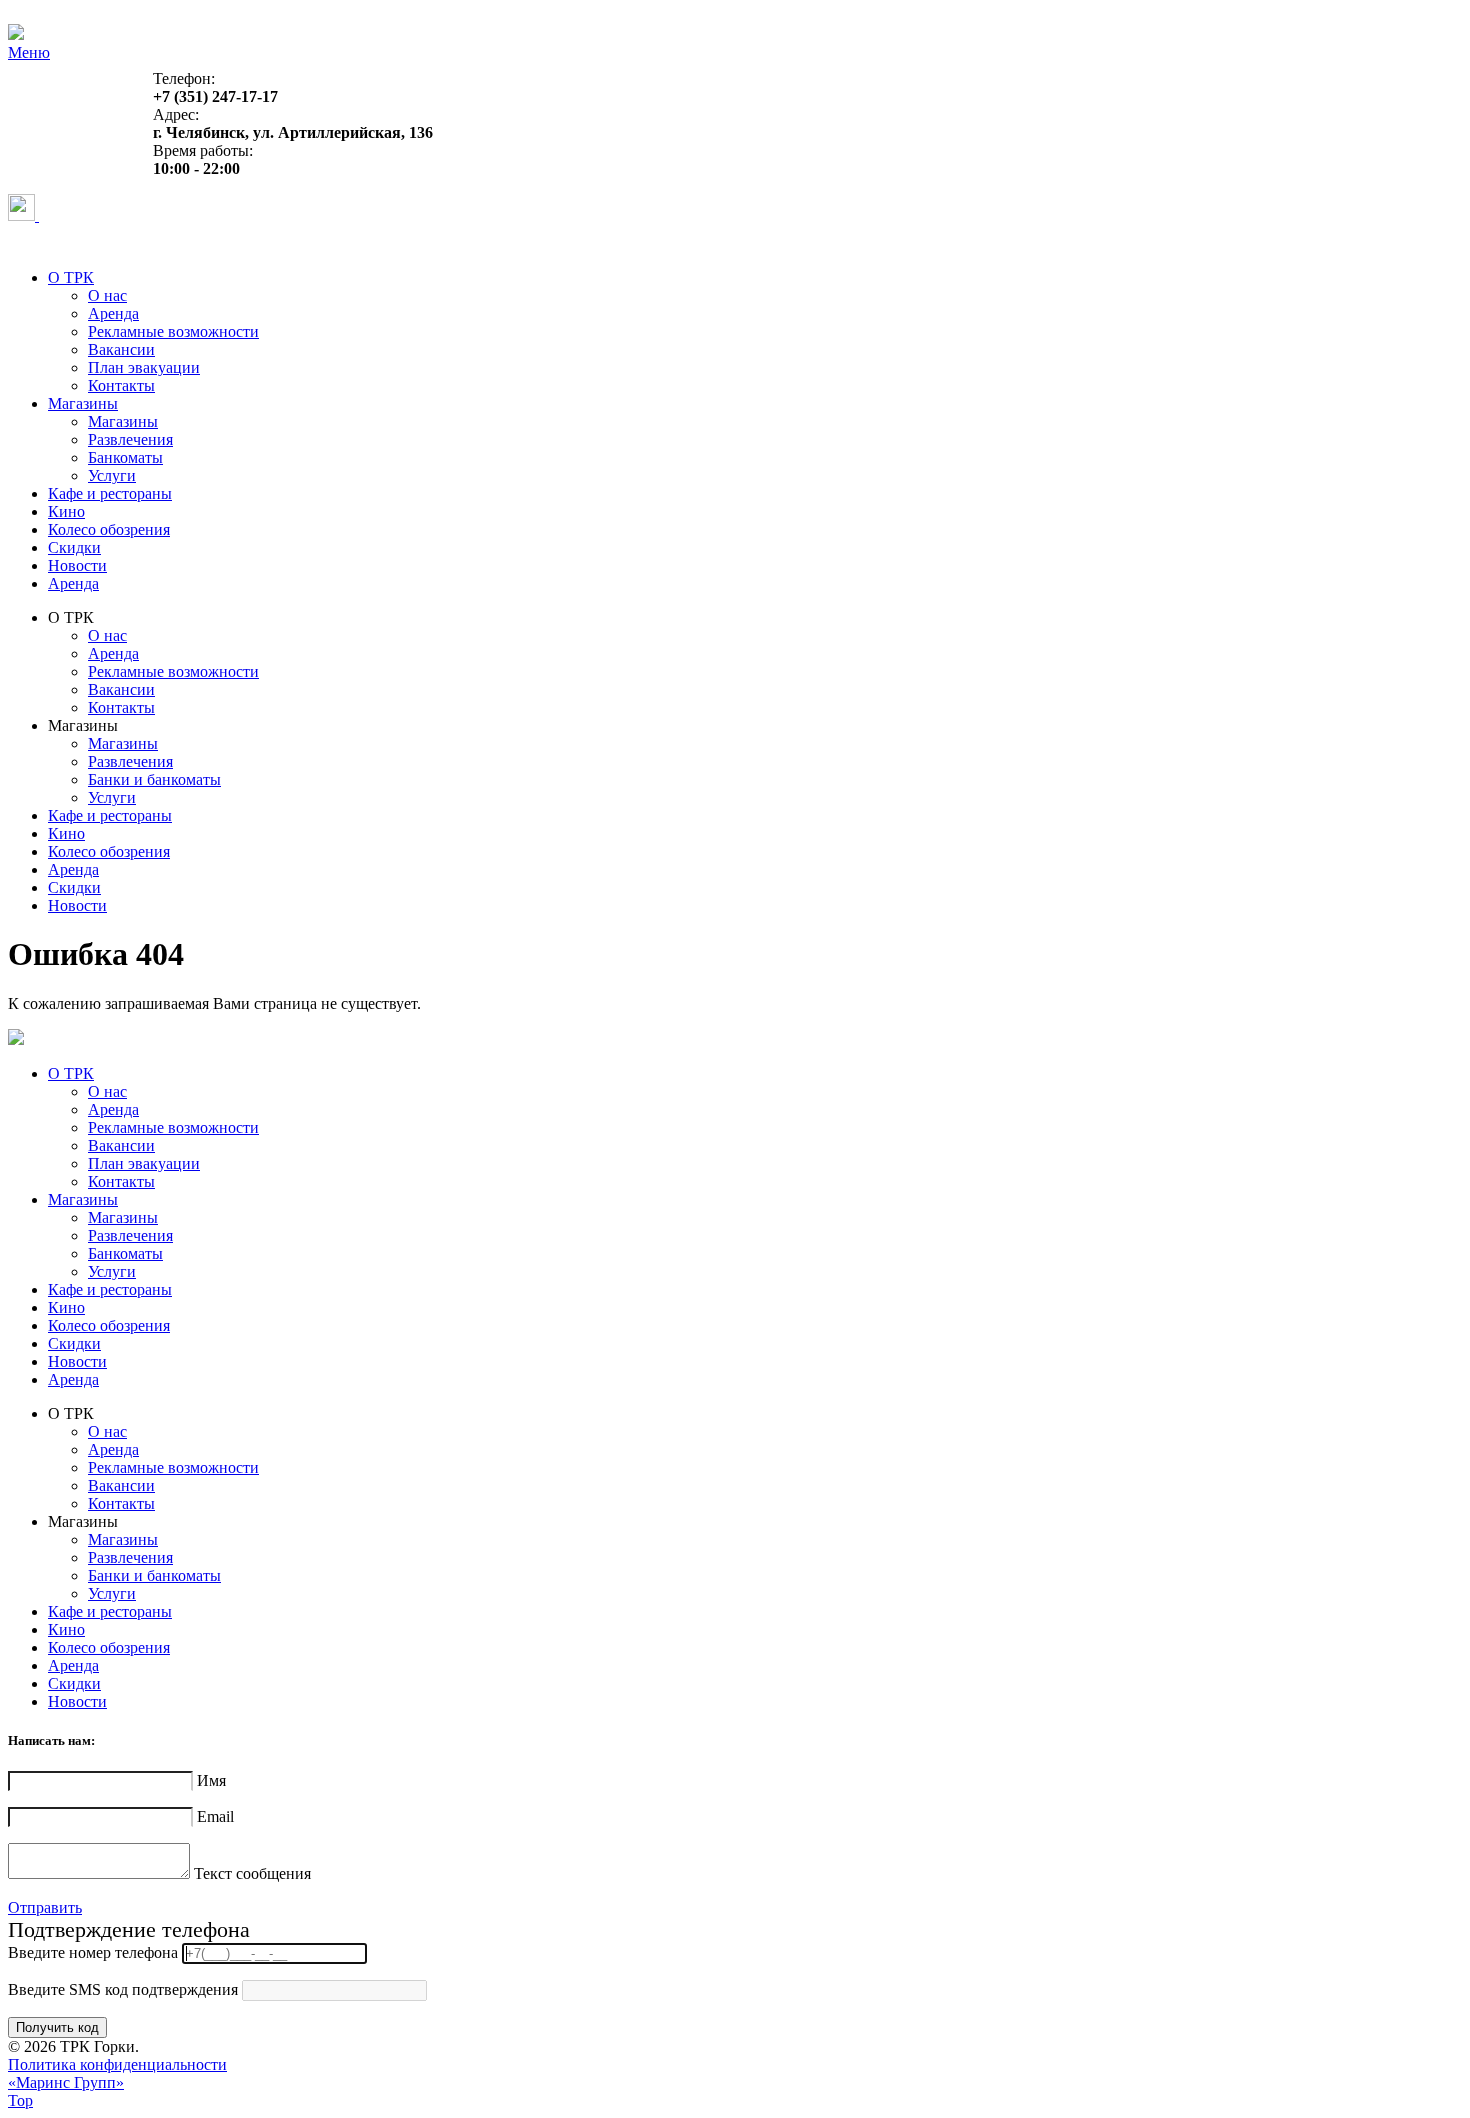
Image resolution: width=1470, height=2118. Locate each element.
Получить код (57, 2027)
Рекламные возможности (173, 331)
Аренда (113, 313)
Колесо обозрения (109, 529)
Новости (77, 565)
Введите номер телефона (93, 1952)
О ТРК (71, 277)
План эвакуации (144, 367)
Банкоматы (125, 457)
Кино (66, 511)
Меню (29, 52)
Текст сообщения (252, 1873)
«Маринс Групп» (66, 2082)
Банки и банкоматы (154, 779)
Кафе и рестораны (110, 493)
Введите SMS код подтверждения (123, 1989)
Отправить (45, 1907)
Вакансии (121, 349)
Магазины (83, 403)
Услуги (112, 475)
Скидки (74, 547)
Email (215, 1816)
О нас (107, 295)
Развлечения (130, 439)
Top (20, 2100)
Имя (211, 1780)
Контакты (121, 385)
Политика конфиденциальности (117, 2064)
